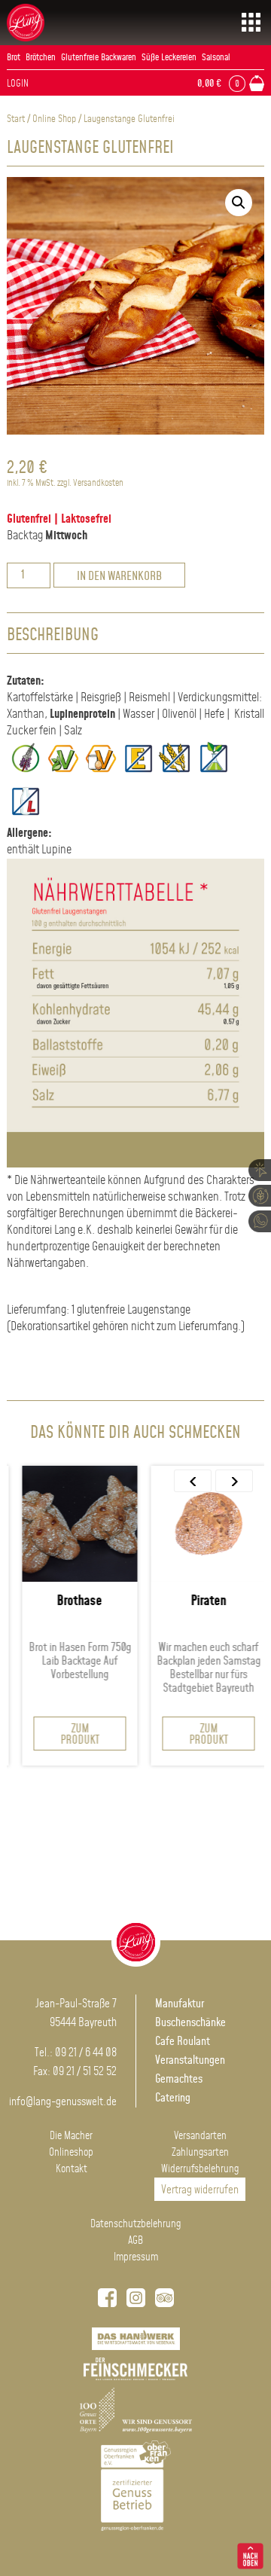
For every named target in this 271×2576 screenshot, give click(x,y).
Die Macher (71, 2136)
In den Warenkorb (119, 577)
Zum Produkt (72, 1735)
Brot (14, 58)
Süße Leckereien (169, 58)
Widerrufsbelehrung (200, 2169)
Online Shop (54, 119)
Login (18, 84)
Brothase (72, 1601)
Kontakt (72, 2169)
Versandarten (200, 2136)
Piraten (201, 1601)
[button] (239, 203)
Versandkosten (98, 483)
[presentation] (193, 1481)
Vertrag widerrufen (200, 2190)
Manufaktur (180, 2004)
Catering (173, 2098)
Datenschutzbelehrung (135, 2224)
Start (16, 119)
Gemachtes (179, 2079)
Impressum (136, 2257)
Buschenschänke (190, 2023)
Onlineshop (71, 2153)
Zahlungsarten (200, 2153)
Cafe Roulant (183, 2042)
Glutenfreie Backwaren (99, 58)
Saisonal (216, 58)
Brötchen (41, 58)
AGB (135, 2241)
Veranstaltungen (190, 2060)
